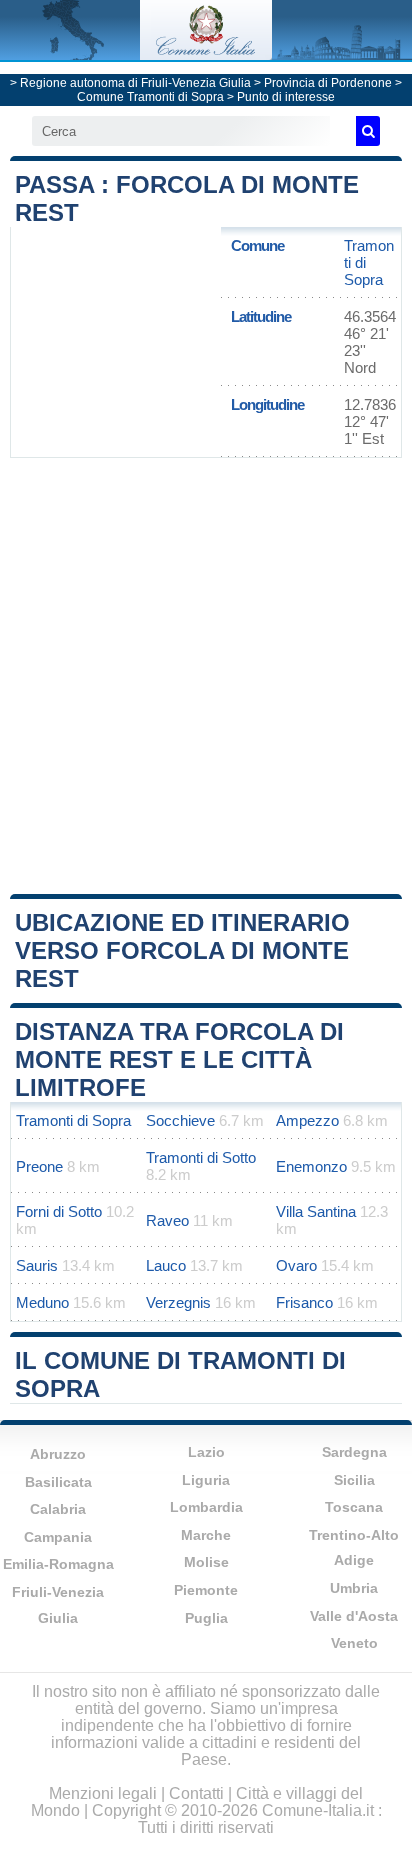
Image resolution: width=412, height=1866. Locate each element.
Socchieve (180, 1120)
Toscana (354, 1507)
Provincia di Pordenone (328, 83)
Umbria (354, 1588)
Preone (39, 1166)
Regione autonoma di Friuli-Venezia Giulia (135, 83)
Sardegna (354, 1452)
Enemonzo (311, 1166)
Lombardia (206, 1507)
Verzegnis (178, 1302)
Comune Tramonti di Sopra (150, 97)
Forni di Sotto (59, 1211)
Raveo (167, 1220)
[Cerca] (368, 131)
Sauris (37, 1265)
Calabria (58, 1509)
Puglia (206, 1618)
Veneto (354, 1643)
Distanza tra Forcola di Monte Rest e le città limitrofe (179, 1059)
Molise (206, 1562)
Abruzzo (58, 1454)
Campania (58, 1537)
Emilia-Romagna (58, 1564)
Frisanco (304, 1302)
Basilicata (58, 1482)
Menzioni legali (103, 1793)
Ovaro (296, 1265)
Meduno (42, 1302)
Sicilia (354, 1480)
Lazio (206, 1452)
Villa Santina (316, 1211)
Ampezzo (307, 1120)
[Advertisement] (206, 674)
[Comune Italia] (206, 54)
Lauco (166, 1265)
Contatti (196, 1793)
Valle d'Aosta (354, 1616)
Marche (206, 1535)
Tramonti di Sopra (73, 1120)
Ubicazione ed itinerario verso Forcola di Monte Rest (182, 950)
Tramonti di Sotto (201, 1157)
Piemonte (206, 1590)
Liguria (206, 1480)
